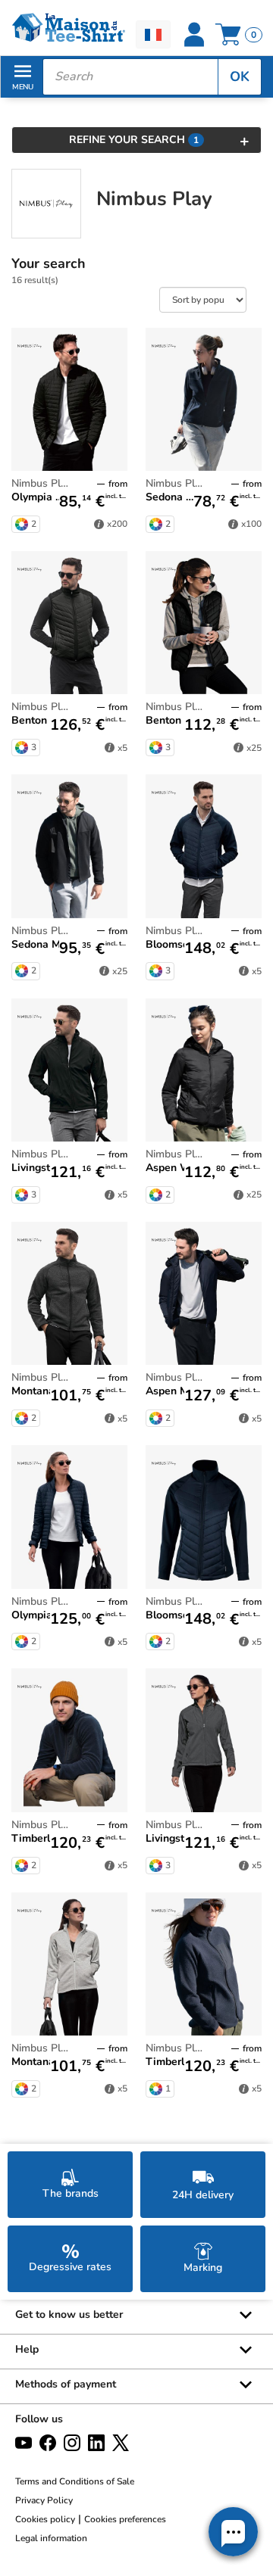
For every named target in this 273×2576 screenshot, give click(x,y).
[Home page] (68, 28)
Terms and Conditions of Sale (75, 2481)
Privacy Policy (44, 2500)
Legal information (51, 2538)
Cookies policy (45, 2519)
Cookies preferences (125, 2519)
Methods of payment (66, 2384)
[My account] (194, 35)
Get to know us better (69, 2314)
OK (240, 76)
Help (27, 2349)
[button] (233, 2532)
